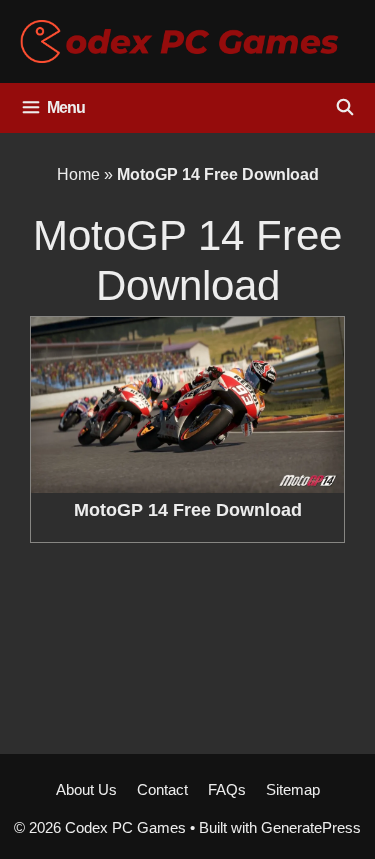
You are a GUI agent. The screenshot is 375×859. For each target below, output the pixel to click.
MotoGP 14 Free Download (188, 510)
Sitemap (293, 789)
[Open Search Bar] (344, 108)
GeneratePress (311, 827)
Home (78, 174)
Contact (162, 789)
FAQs (227, 789)
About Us (86, 789)
